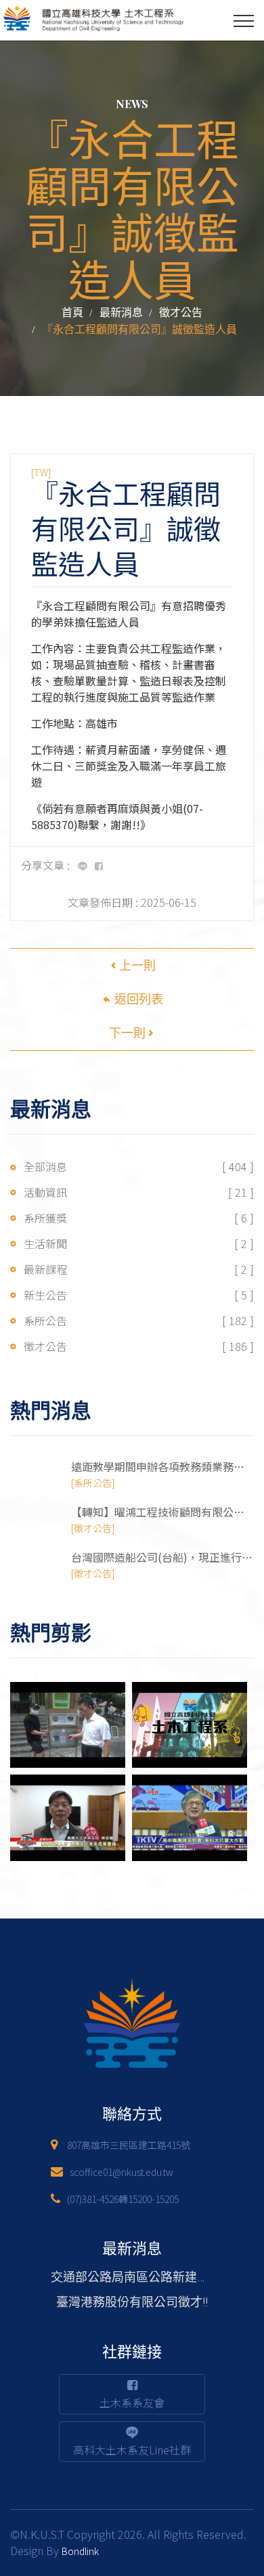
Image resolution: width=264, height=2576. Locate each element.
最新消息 (121, 313)
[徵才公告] (93, 1528)
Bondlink (80, 2551)
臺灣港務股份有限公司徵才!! (132, 2302)
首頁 (72, 313)
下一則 (127, 1033)
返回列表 (137, 999)
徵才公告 (181, 313)
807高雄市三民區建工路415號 (129, 2145)
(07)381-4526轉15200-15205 (123, 2199)
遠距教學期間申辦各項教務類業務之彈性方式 (158, 1467)
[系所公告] (93, 1483)
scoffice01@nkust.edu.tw (122, 2172)
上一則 (137, 965)
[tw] (41, 472)
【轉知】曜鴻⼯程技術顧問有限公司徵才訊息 (158, 1512)
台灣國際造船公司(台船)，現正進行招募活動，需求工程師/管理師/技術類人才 (162, 1557)
